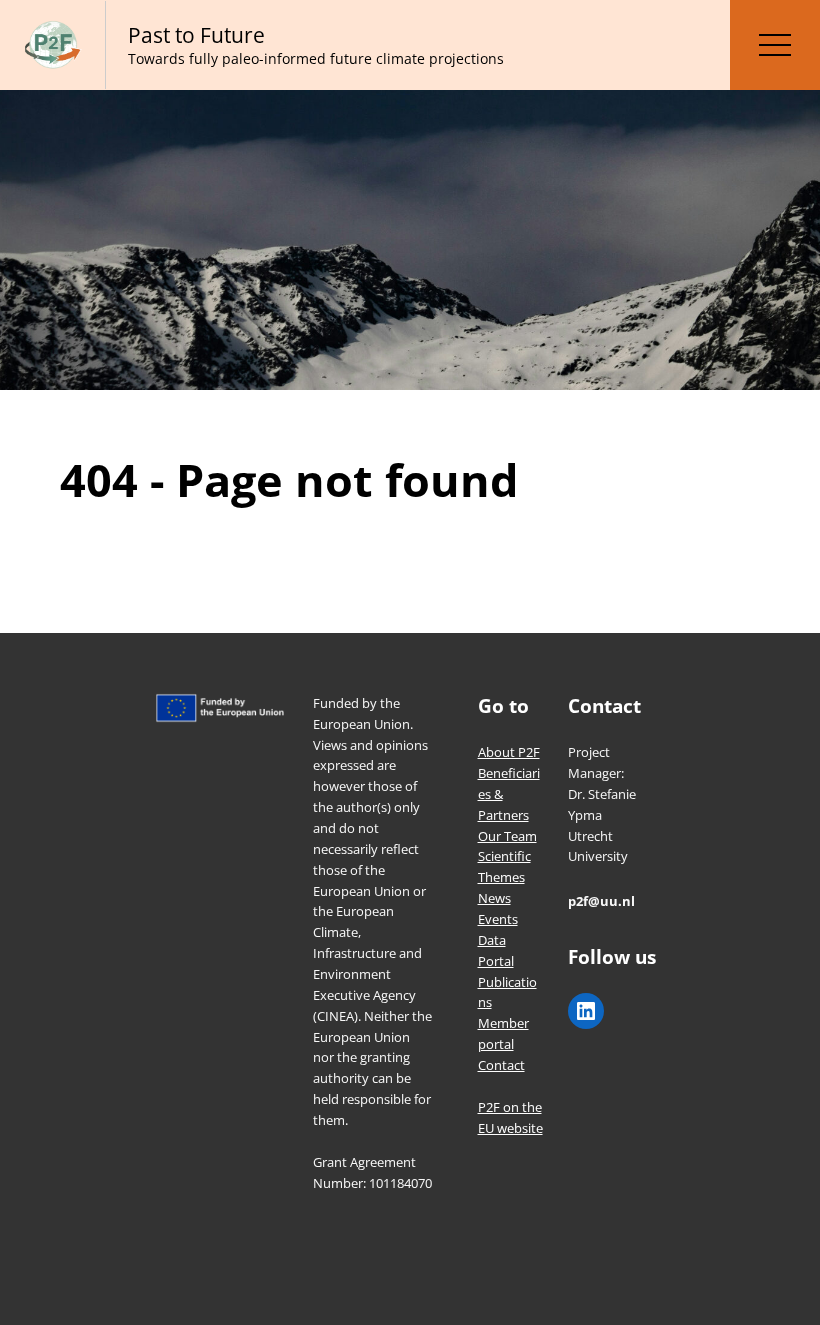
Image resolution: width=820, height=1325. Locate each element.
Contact (501, 1065)
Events (498, 919)
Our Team (507, 836)
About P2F (509, 752)
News (494, 898)
